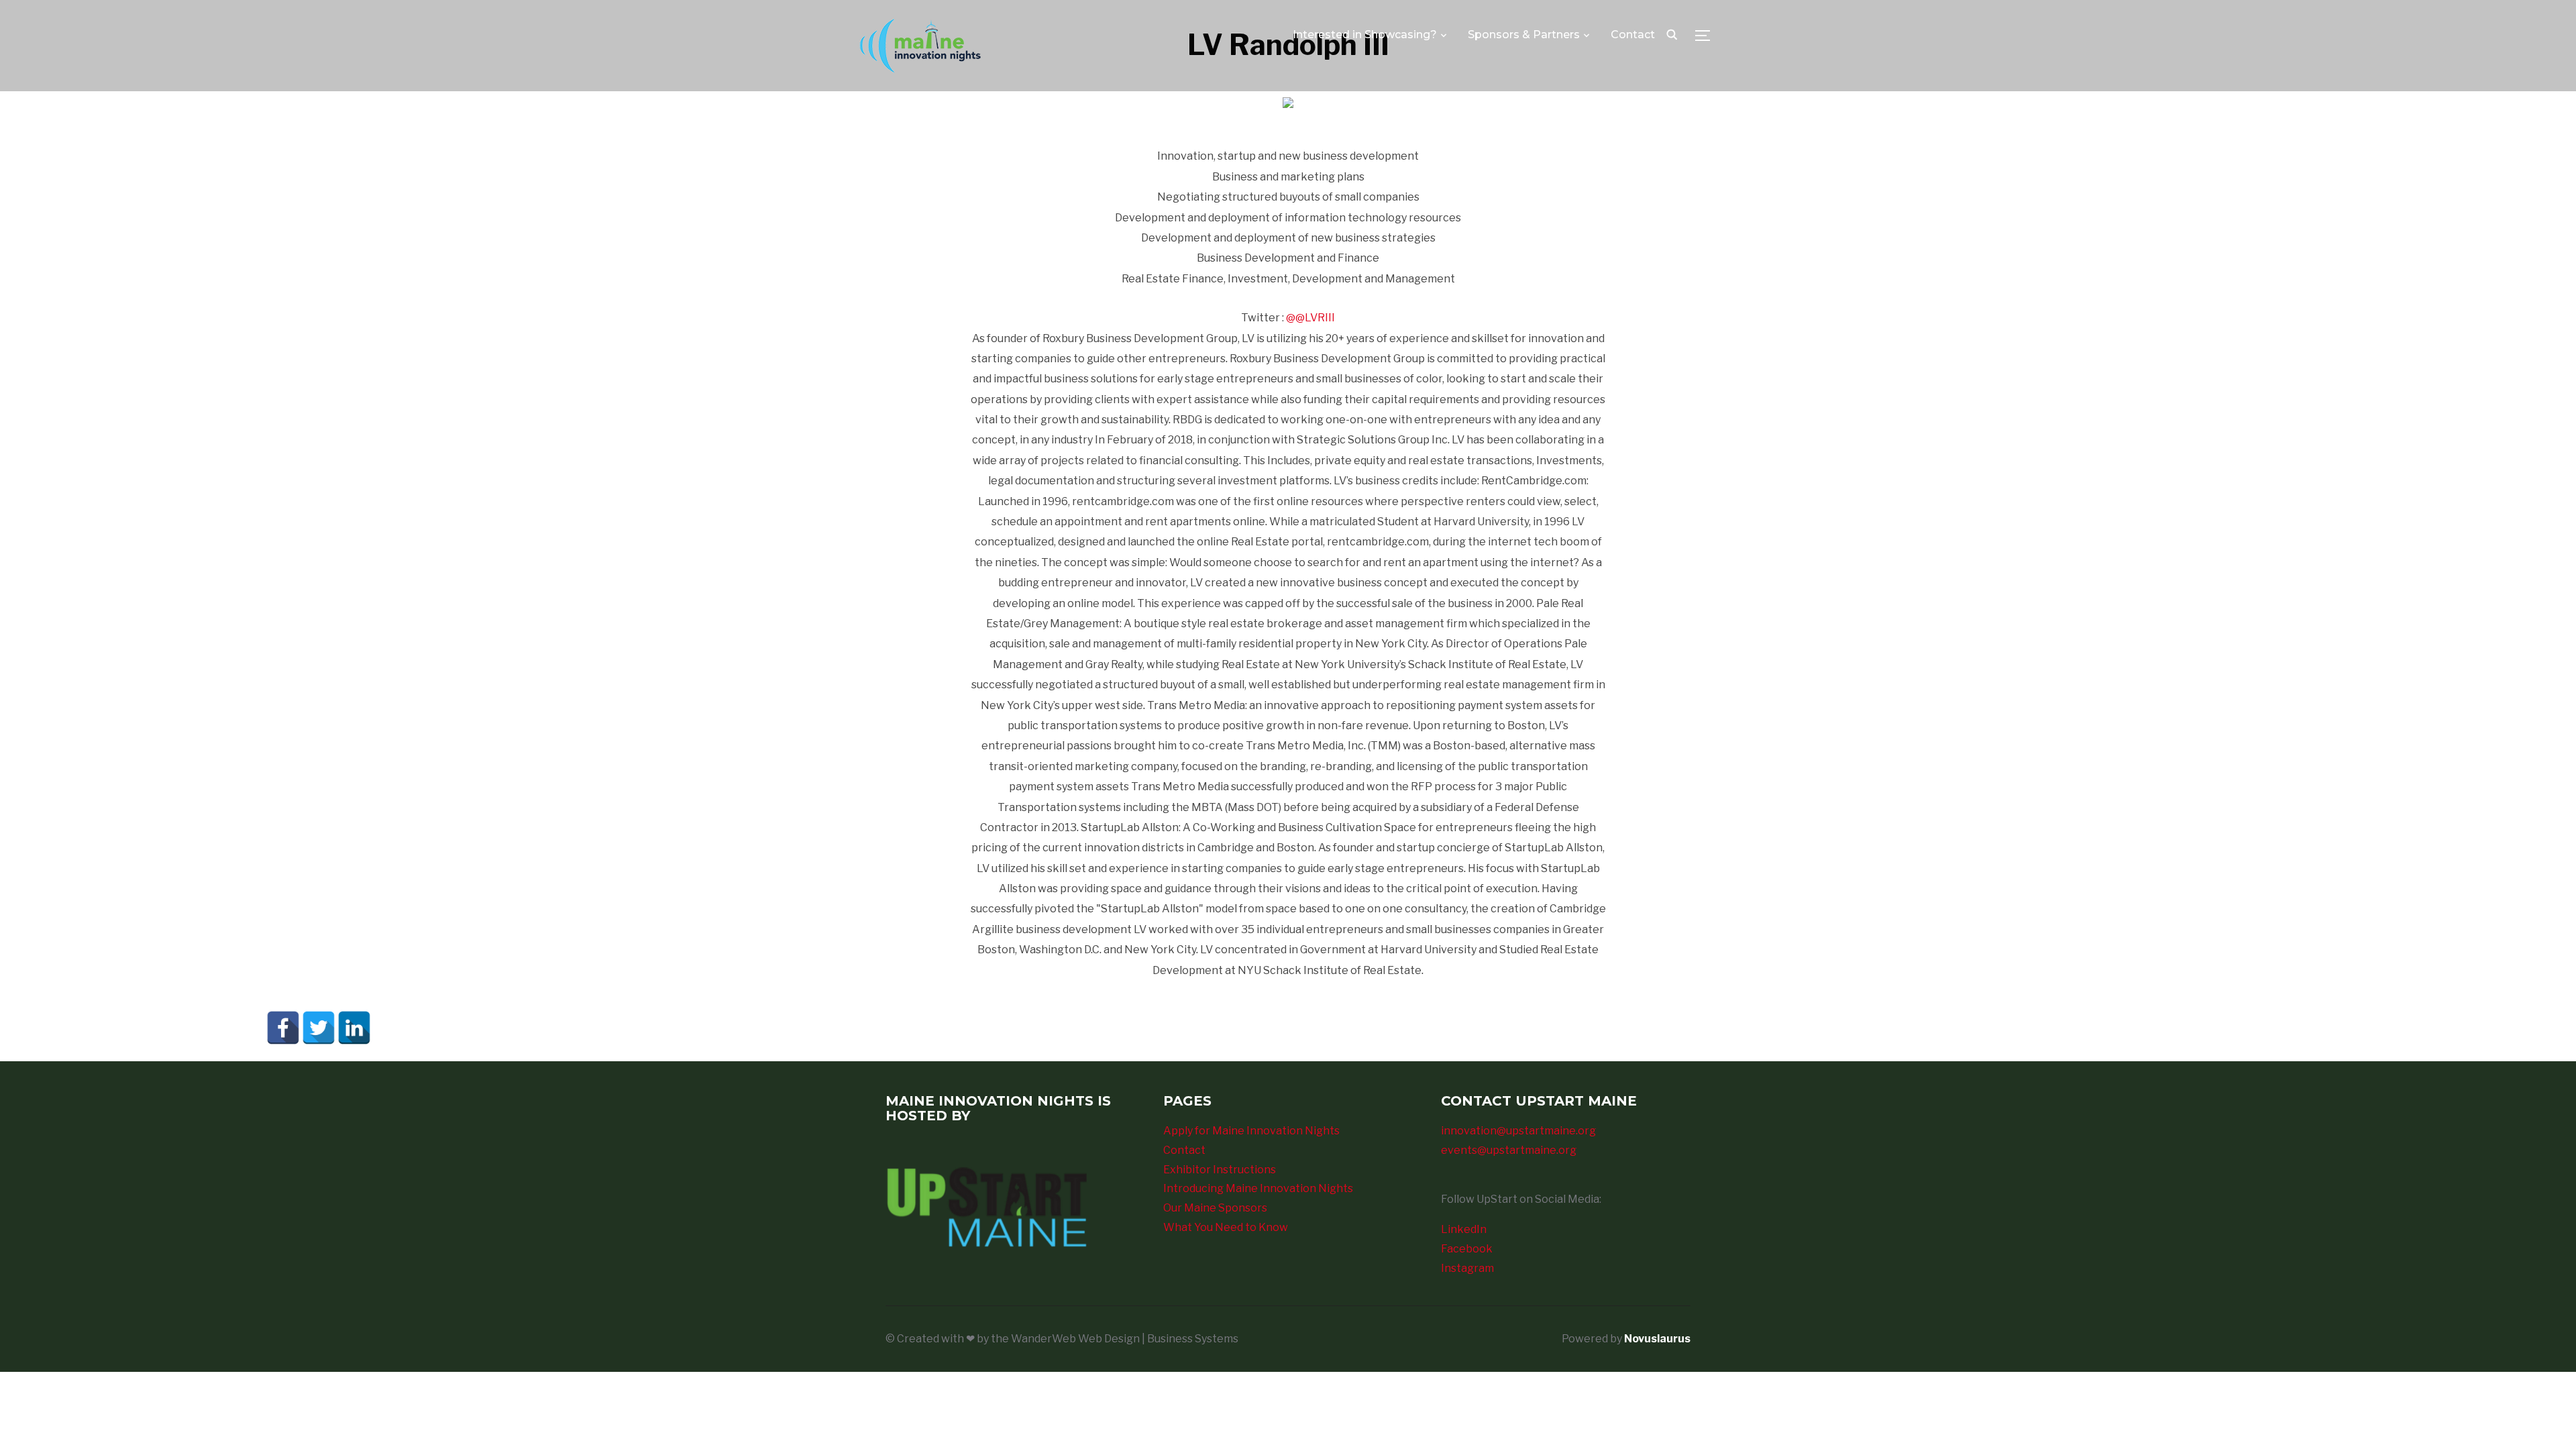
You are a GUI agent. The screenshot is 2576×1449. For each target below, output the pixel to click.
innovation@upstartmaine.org (1518, 1131)
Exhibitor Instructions (1220, 1170)
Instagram (1467, 1268)
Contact (1633, 35)
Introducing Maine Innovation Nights (1258, 1188)
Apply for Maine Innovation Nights (1251, 1131)
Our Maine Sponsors (1215, 1208)
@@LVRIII (1310, 318)
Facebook (1467, 1249)
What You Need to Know (1226, 1227)
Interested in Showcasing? (1365, 35)
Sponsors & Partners (1524, 35)
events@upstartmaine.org (1509, 1150)
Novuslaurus (1657, 1339)
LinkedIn (1464, 1229)
